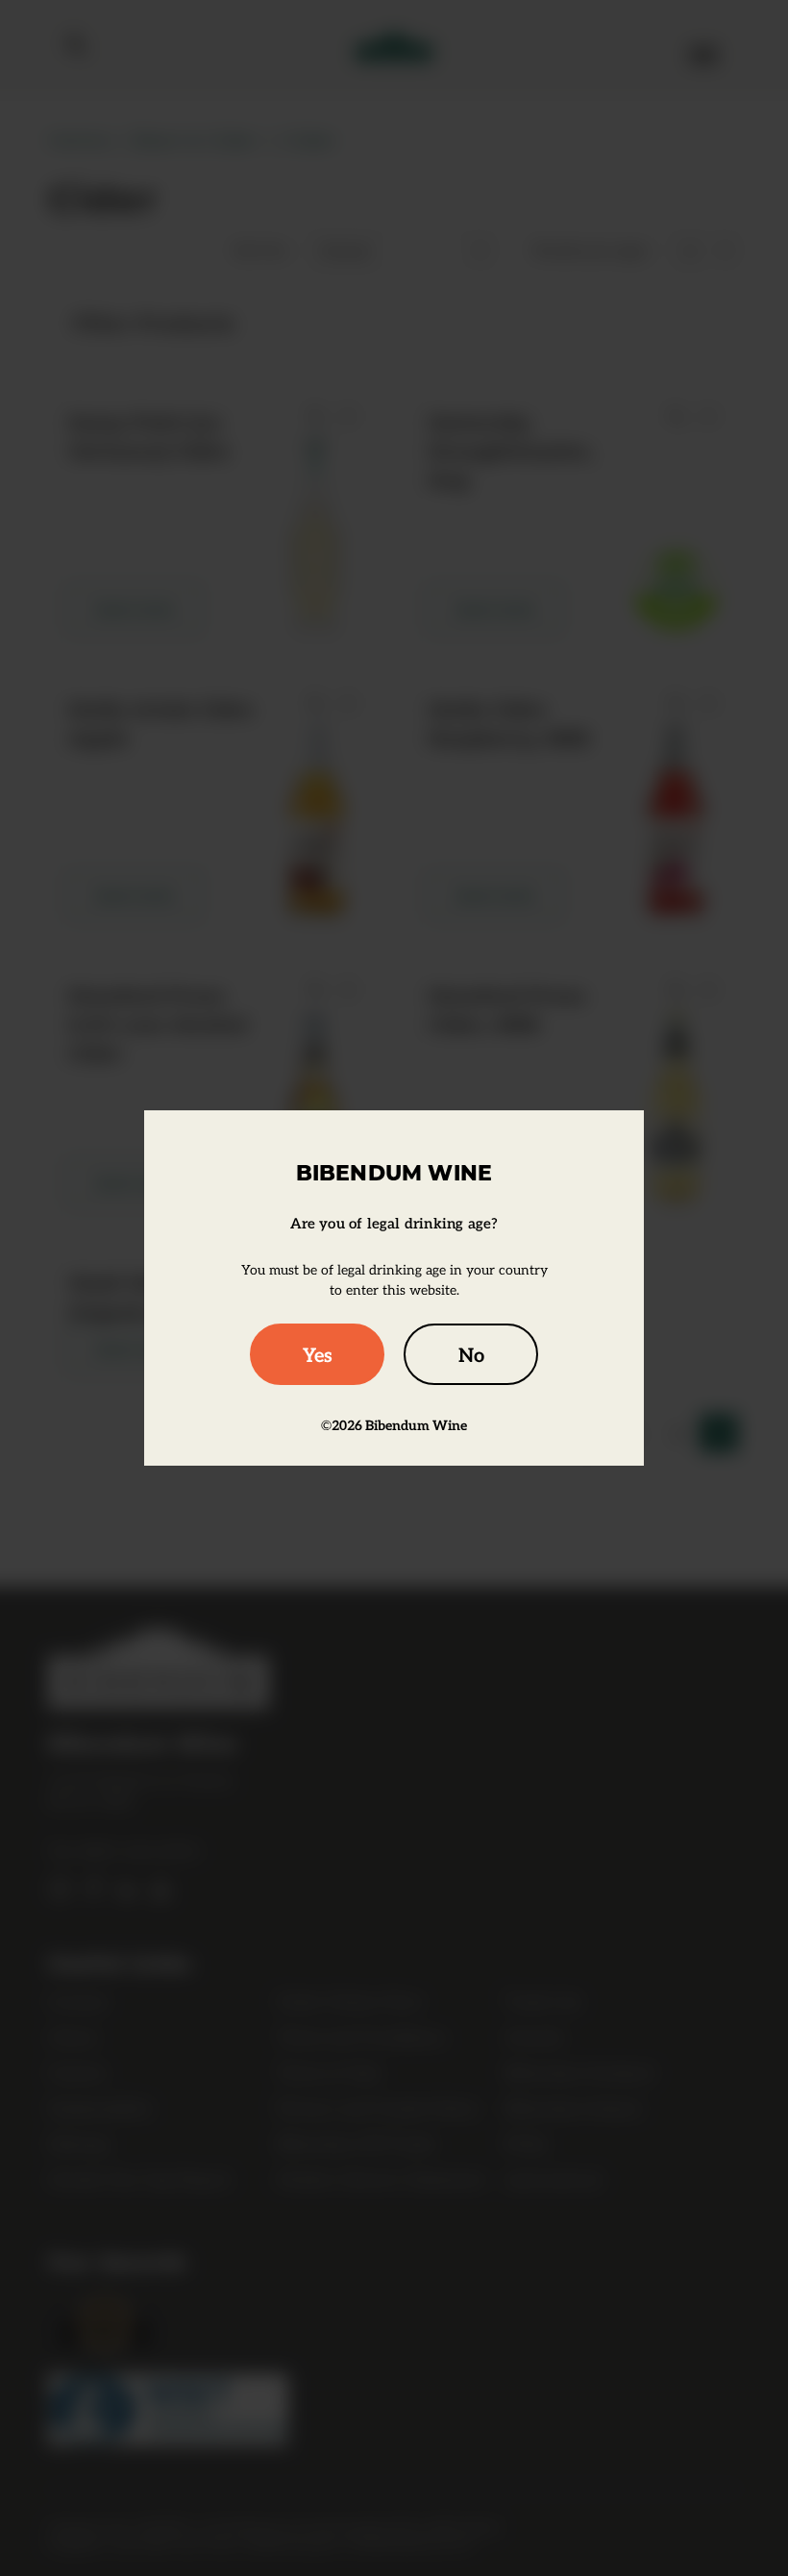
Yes (318, 1354)
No (471, 1354)
